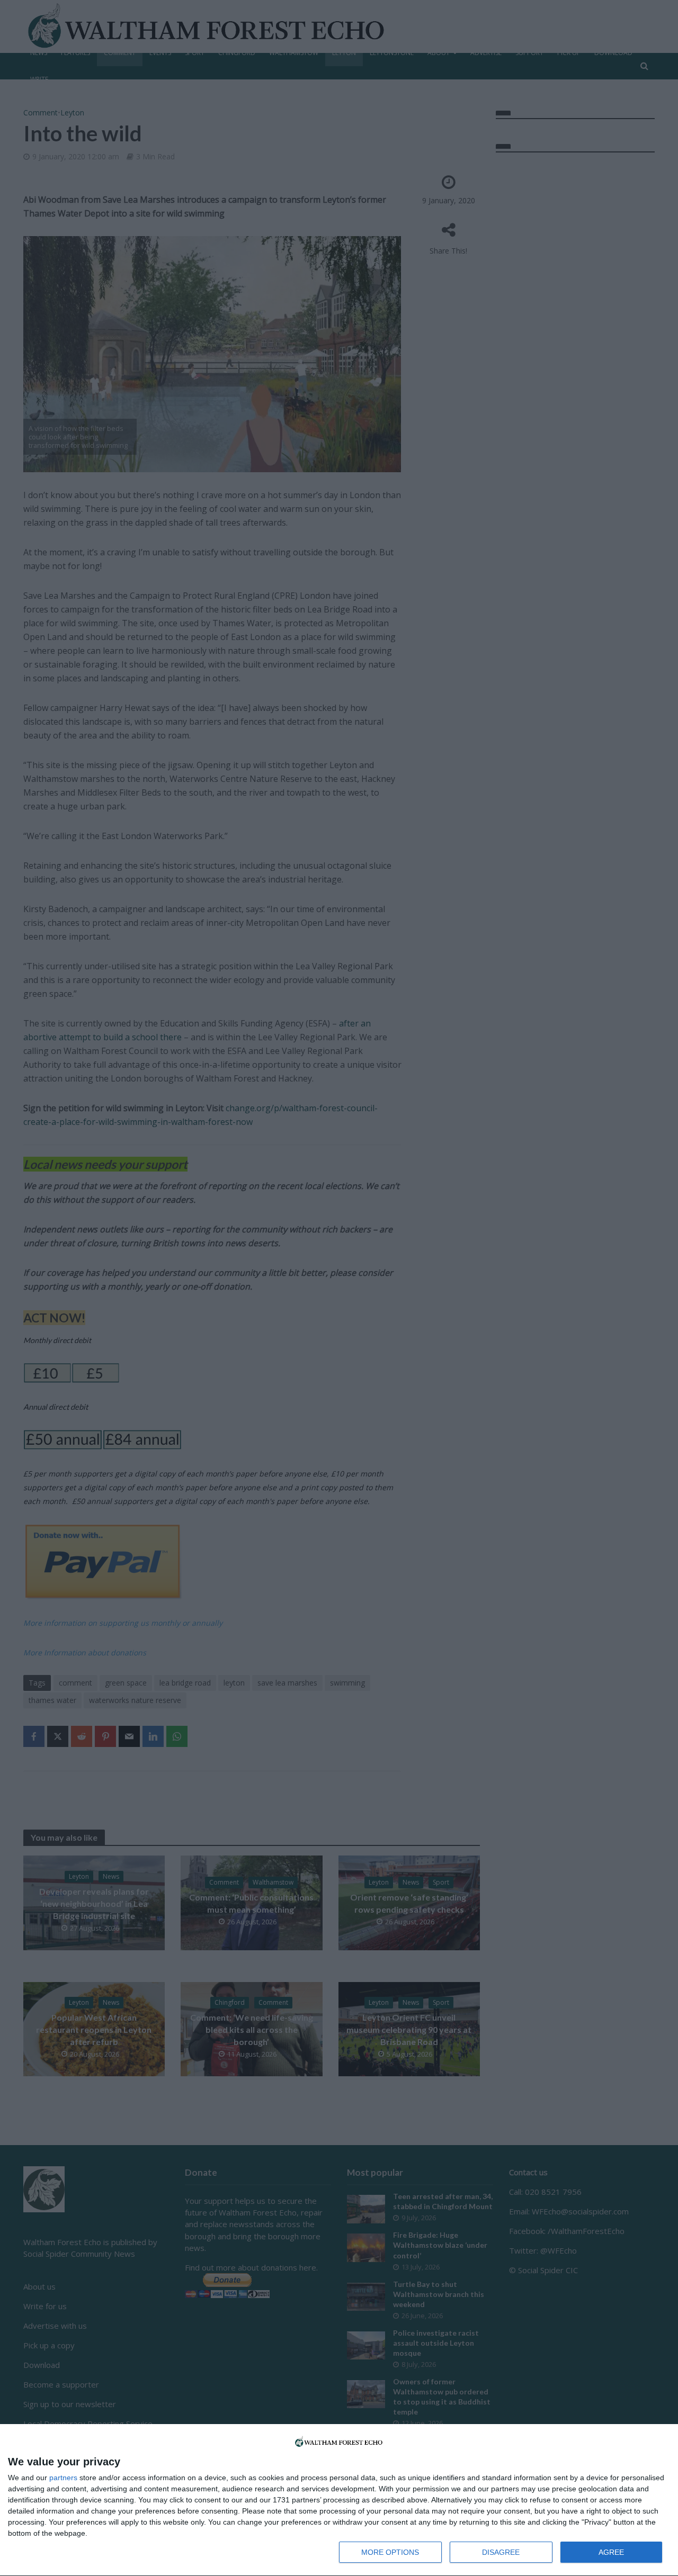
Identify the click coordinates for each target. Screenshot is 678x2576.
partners (63, 2478)
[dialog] (339, 2500)
